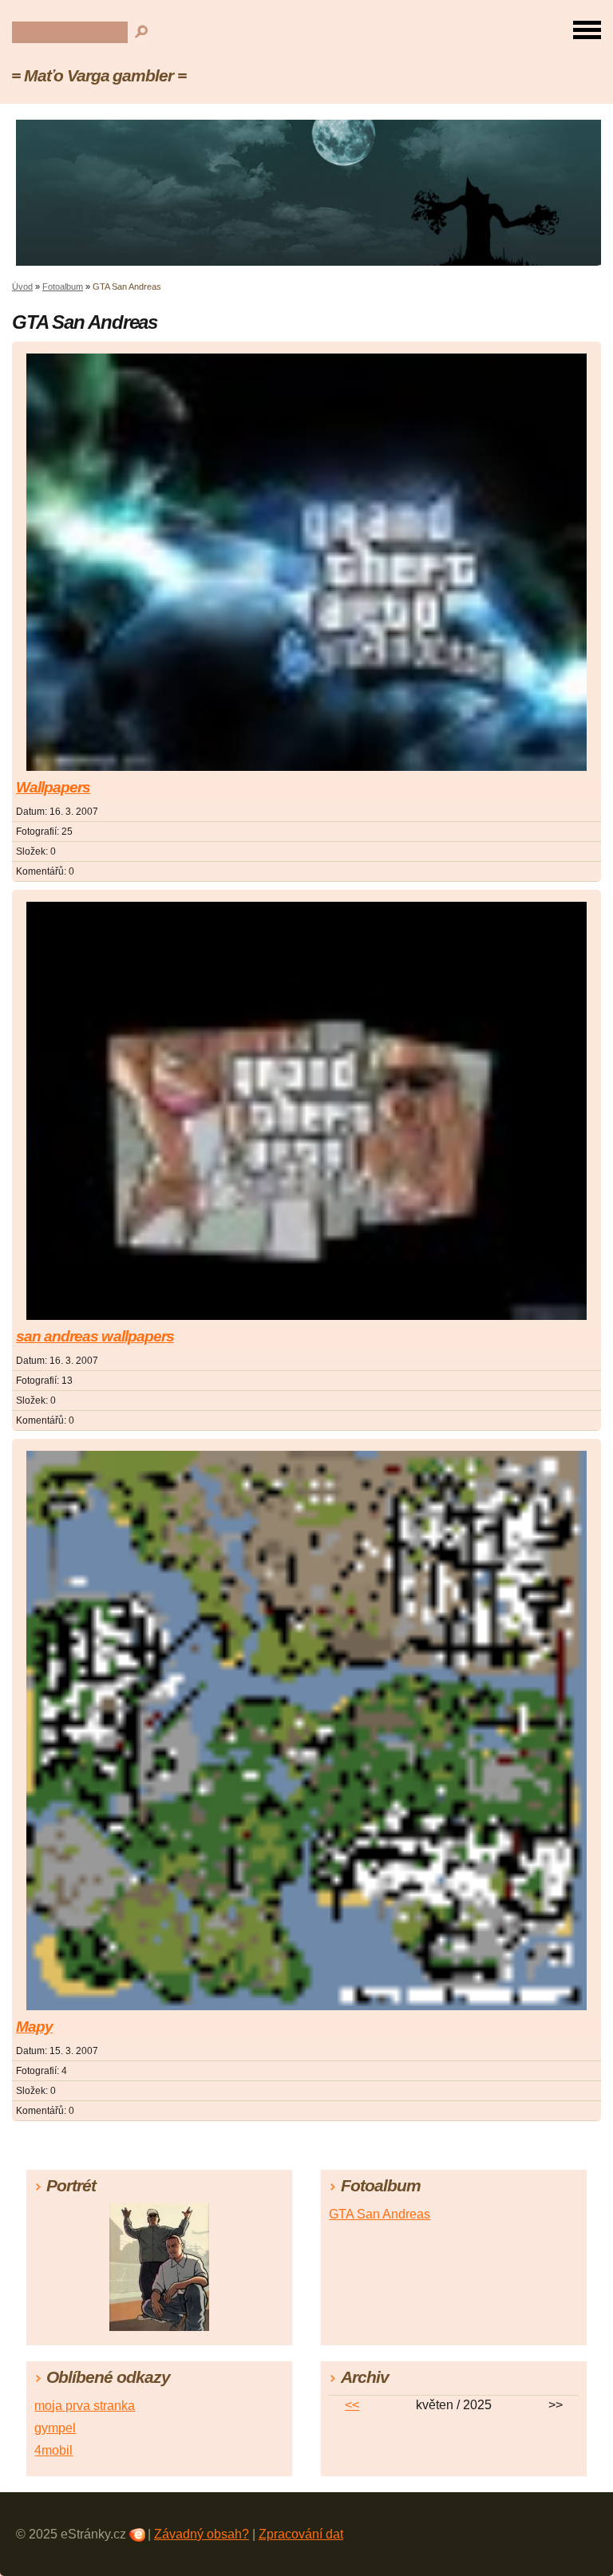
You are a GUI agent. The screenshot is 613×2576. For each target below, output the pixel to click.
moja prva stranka (85, 2406)
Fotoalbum (63, 286)
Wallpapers (53, 787)
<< (352, 2405)
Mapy (34, 2027)
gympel (55, 2428)
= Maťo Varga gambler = (99, 75)
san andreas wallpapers (95, 1336)
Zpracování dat (301, 2534)
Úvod (22, 286)
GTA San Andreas (380, 2214)
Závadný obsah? (202, 2534)
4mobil (53, 2450)
